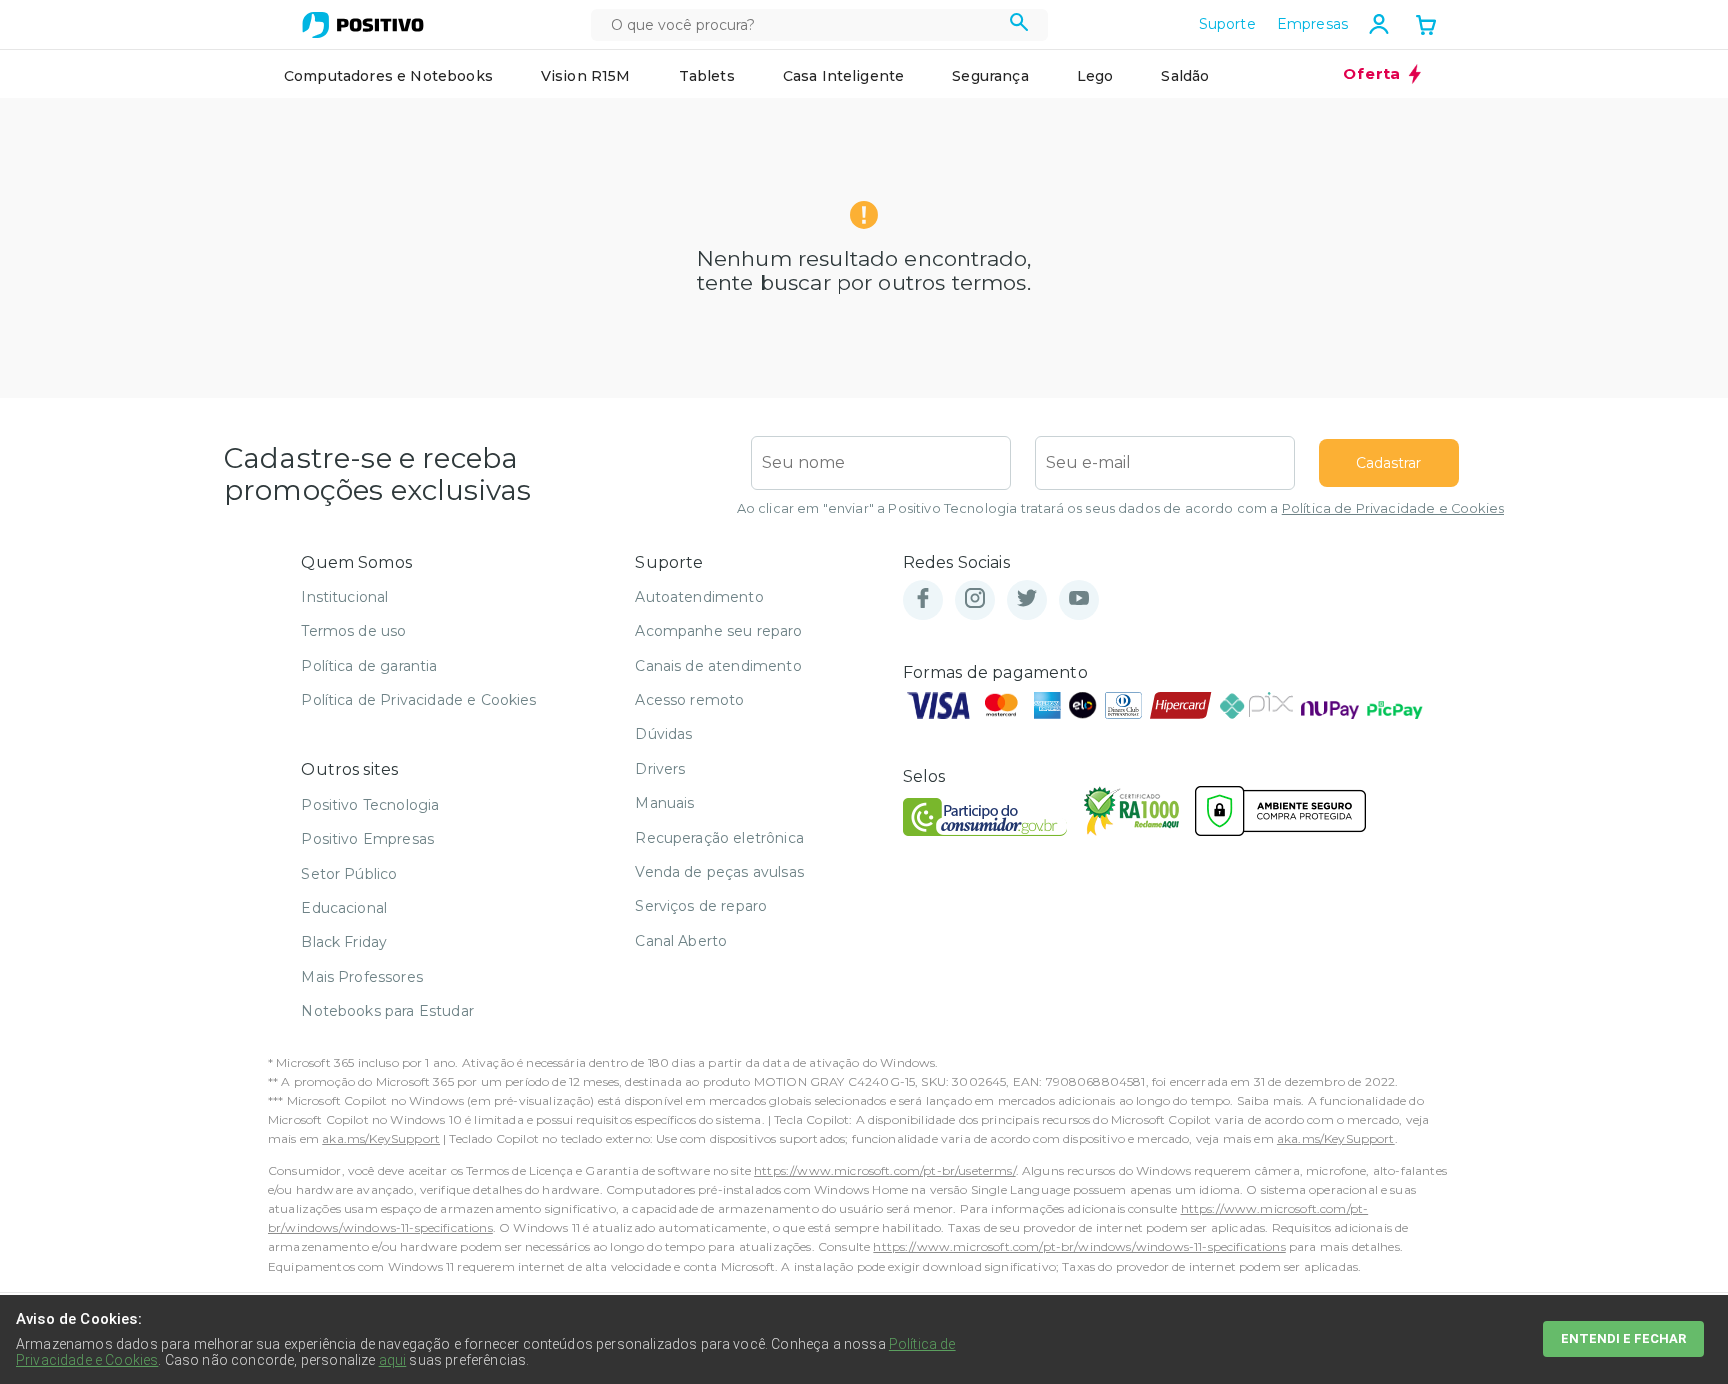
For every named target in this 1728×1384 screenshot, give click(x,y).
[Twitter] (1027, 599)
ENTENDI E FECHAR (1623, 1338)
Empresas (1312, 24)
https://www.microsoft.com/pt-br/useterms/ (885, 1170)
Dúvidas (663, 734)
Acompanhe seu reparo (718, 631)
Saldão (1185, 76)
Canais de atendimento (718, 666)
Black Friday (344, 942)
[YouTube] (1079, 599)
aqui (393, 1360)
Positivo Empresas (367, 839)
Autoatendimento (699, 597)
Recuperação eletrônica (719, 838)
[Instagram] (975, 599)
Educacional (344, 908)
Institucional (344, 597)
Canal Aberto (681, 941)
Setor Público (349, 874)
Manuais (664, 803)
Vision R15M (586, 76)
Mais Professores (362, 977)
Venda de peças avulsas (719, 872)
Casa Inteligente (844, 76)
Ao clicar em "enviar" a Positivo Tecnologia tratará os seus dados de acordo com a (1120, 508)
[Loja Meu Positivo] (363, 25)
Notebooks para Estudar (387, 1011)
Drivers (660, 769)
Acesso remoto (689, 700)
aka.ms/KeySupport (381, 1138)
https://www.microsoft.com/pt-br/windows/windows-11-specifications (1079, 1246)
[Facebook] (923, 599)
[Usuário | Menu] (1379, 24)
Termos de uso (353, 631)
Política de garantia (369, 666)
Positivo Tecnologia (370, 805)
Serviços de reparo (701, 906)
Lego (1095, 76)
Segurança (990, 76)
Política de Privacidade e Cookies (1393, 508)
